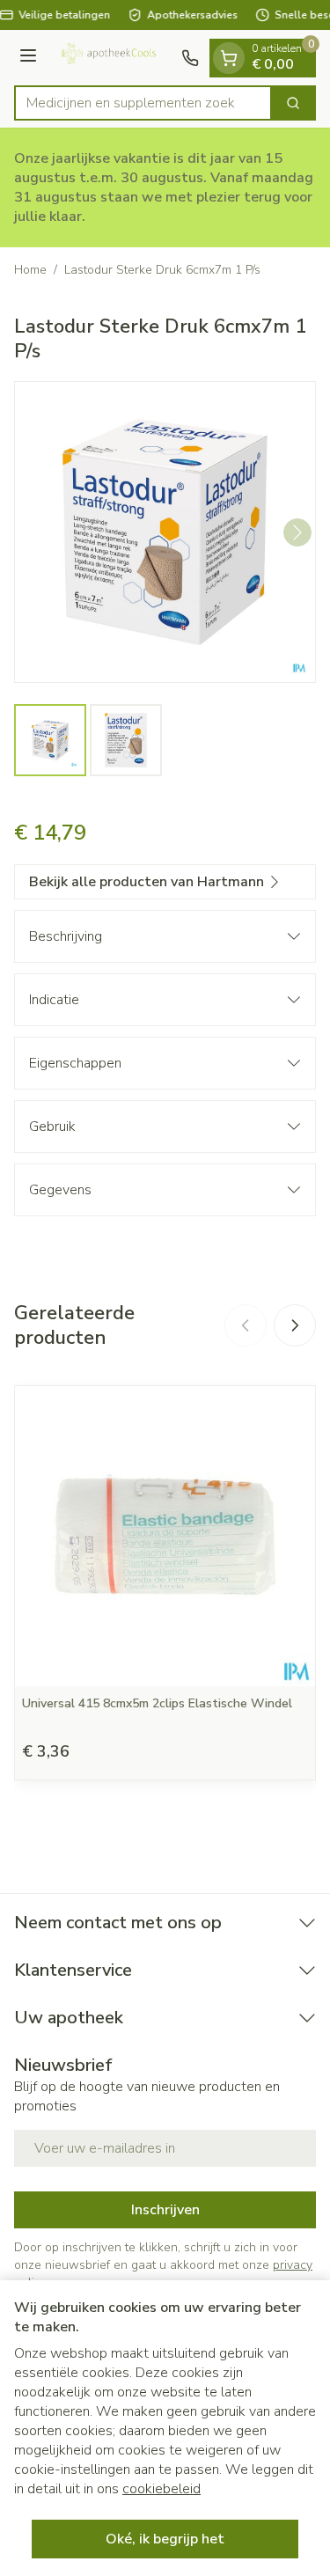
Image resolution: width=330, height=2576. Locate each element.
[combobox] (143, 103)
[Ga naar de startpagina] (112, 58)
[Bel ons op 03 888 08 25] (190, 58)
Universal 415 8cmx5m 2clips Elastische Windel (157, 1703)
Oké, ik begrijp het (165, 2539)
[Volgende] (297, 532)
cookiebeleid (161, 2489)
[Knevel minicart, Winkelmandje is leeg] (229, 58)
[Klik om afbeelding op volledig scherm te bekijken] (165, 532)
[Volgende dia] (295, 1325)
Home (30, 270)
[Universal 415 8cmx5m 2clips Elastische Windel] (165, 1536)
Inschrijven (165, 2210)
